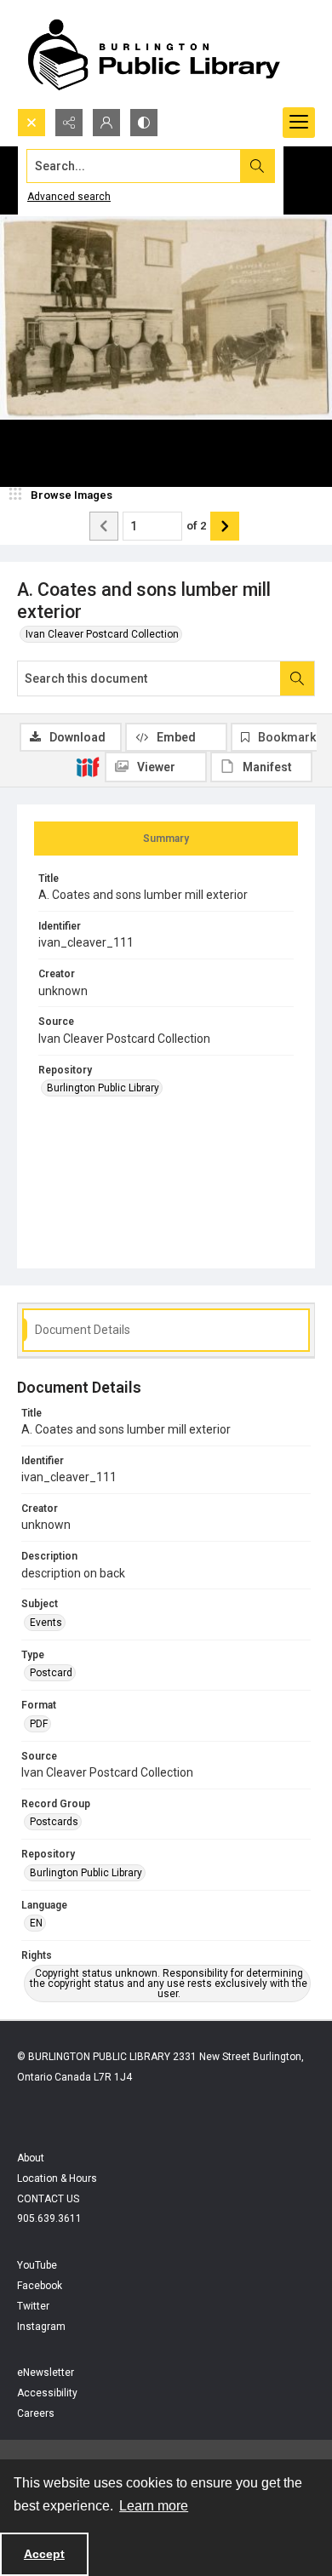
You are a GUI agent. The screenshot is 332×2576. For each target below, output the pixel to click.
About (31, 2158)
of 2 (196, 526)
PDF (39, 1724)
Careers (36, 2413)
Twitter (33, 2306)
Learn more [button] (154, 2506)
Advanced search (69, 197)
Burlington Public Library (103, 1088)
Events (46, 1623)
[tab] (166, 839)
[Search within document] (297, 678)
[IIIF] (88, 766)
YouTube (37, 2265)
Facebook (40, 2286)
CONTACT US (48, 2199)
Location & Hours (57, 2178)
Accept (44, 2554)
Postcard (51, 1673)
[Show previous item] (104, 526)
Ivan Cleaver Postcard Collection (102, 634)
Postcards (54, 1822)
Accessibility (47, 2393)
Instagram (41, 2327)
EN (36, 1923)
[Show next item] (225, 526)
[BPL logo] (153, 54)
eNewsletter (46, 2373)
